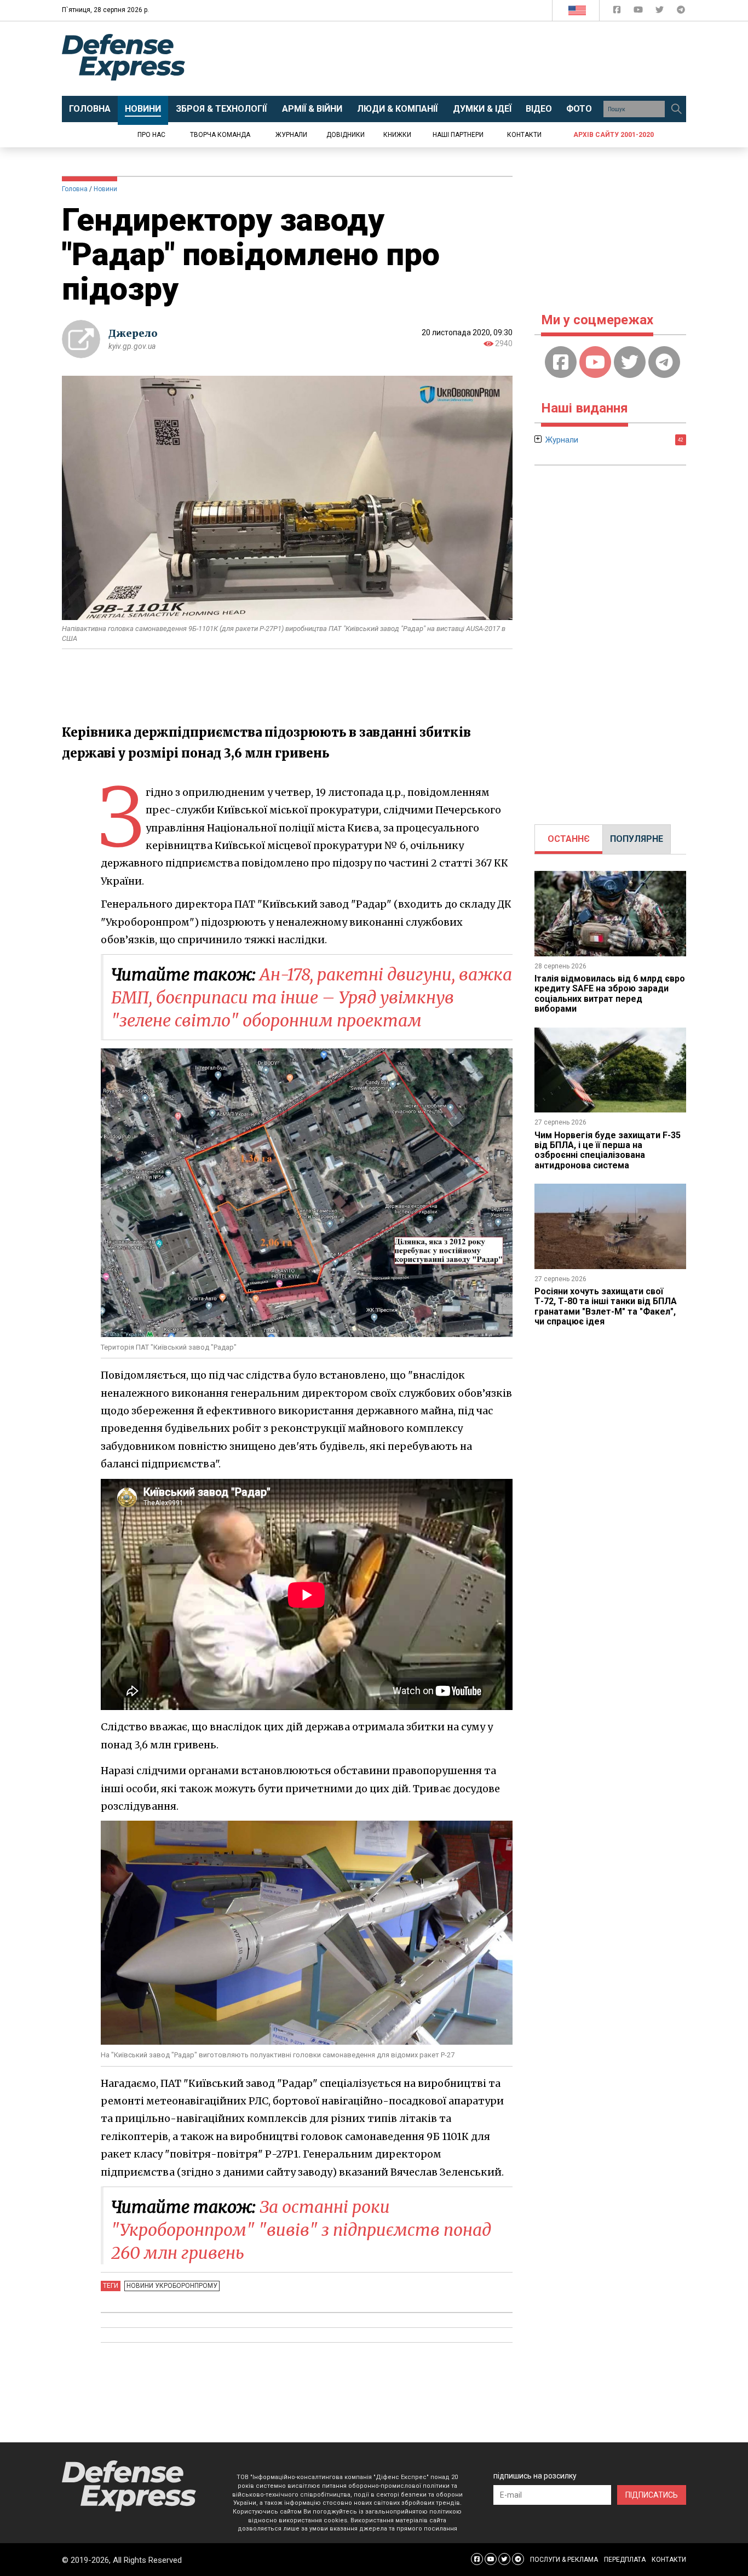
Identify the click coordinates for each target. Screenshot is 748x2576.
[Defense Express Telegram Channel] (681, 12)
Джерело (133, 333)
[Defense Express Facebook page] (618, 12)
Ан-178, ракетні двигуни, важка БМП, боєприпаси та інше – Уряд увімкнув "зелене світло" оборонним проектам (312, 997)
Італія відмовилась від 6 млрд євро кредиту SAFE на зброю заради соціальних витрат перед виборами (610, 994)
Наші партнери (458, 135)
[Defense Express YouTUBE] (639, 12)
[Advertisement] (464, 59)
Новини (105, 189)
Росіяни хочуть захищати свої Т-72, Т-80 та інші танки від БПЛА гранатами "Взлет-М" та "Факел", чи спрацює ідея (606, 1306)
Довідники (346, 135)
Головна (75, 189)
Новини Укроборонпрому (172, 2286)
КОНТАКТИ (669, 2560)
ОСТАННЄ (569, 839)
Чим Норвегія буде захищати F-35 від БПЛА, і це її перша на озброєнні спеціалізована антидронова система (608, 1150)
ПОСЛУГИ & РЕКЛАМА (564, 2560)
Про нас (151, 135)
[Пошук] (676, 109)
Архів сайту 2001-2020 (614, 135)
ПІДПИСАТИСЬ (652, 2495)
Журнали (291, 135)
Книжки (397, 135)
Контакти (524, 135)
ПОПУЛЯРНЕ (637, 839)
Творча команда (220, 135)
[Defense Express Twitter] (661, 12)
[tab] (569, 839)
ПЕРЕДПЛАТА (625, 2560)
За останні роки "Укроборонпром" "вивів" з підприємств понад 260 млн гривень (301, 2230)
